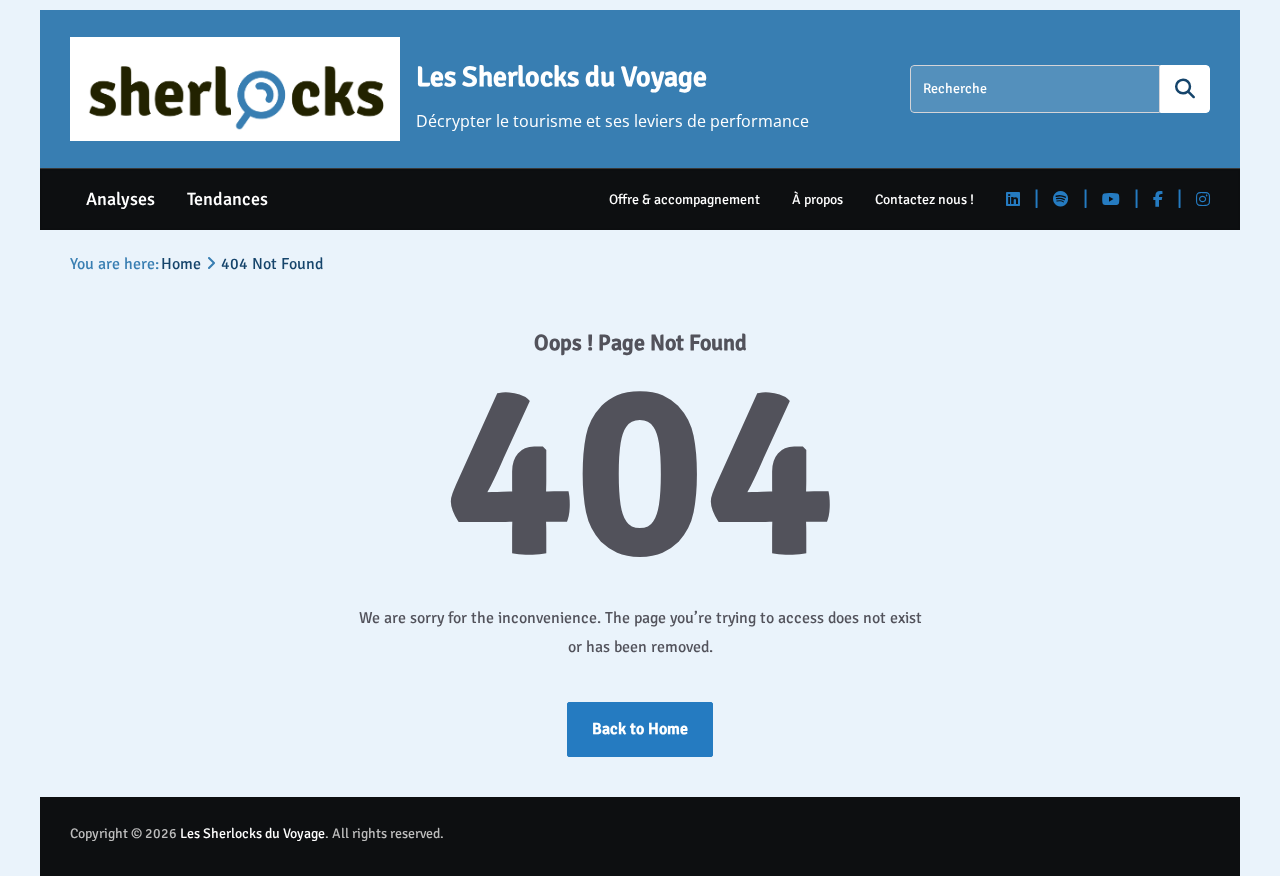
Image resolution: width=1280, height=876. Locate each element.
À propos (817, 199)
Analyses (120, 199)
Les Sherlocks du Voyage (561, 77)
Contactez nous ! (924, 199)
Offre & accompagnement (684, 199)
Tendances (227, 199)
